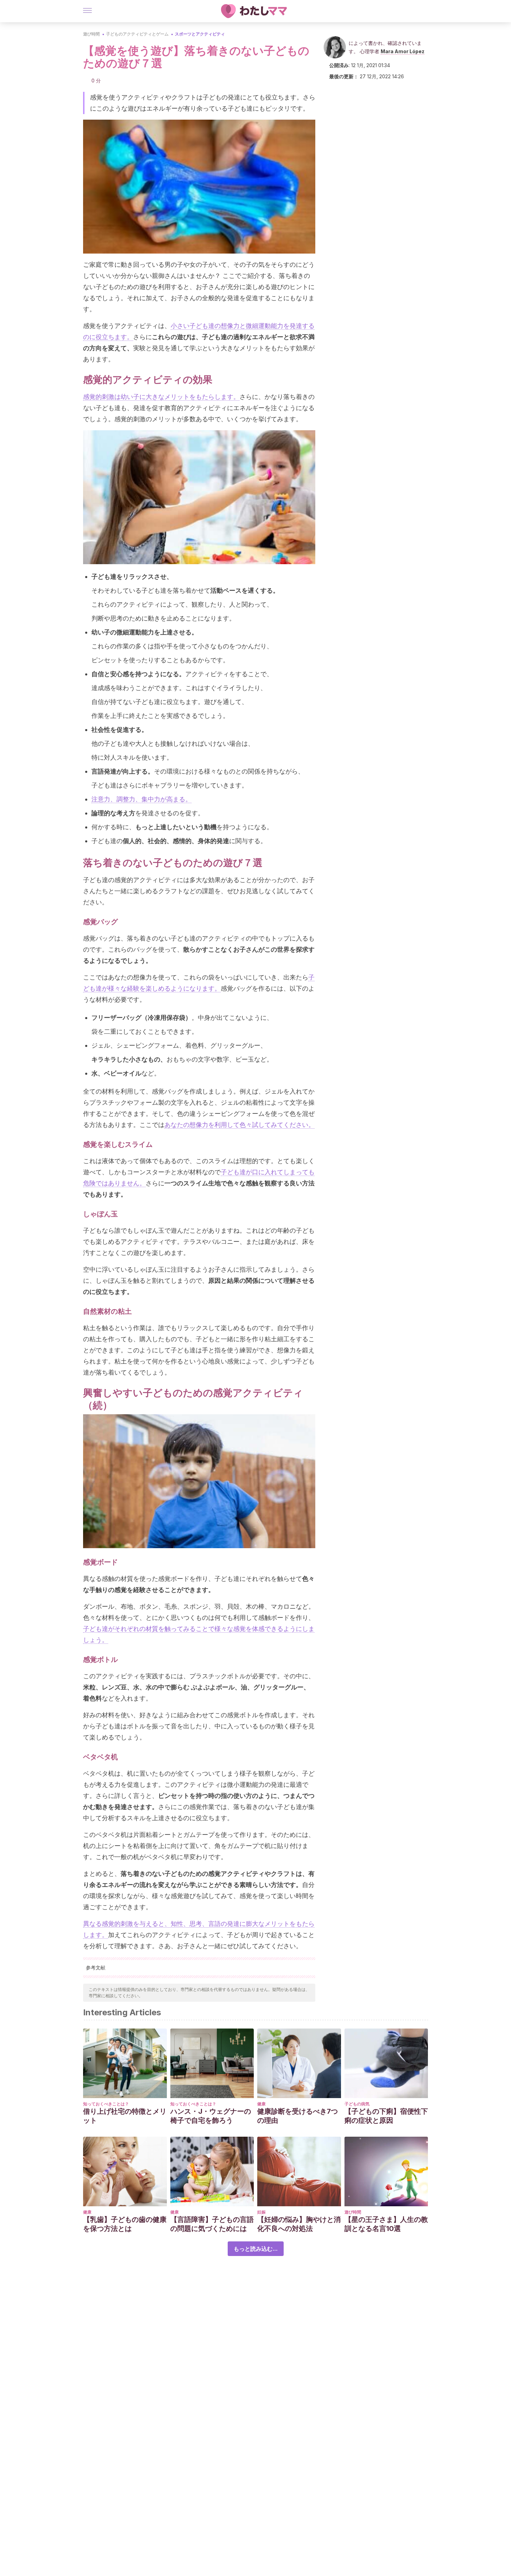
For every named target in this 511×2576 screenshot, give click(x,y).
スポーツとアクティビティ (200, 34)
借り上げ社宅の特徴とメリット (125, 2116)
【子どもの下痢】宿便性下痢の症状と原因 (386, 2116)
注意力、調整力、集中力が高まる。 (141, 799)
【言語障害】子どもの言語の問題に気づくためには (212, 2224)
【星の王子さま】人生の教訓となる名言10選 (386, 2224)
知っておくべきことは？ (106, 2104)
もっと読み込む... (256, 2249)
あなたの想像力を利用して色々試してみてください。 (240, 1125)
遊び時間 (91, 34)
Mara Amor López (403, 51)
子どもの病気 (357, 2104)
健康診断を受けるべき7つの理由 (298, 2116)
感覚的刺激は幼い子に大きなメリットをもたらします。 (161, 397)
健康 (261, 2104)
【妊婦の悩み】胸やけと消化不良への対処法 (299, 2224)
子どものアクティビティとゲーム (137, 34)
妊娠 (261, 2212)
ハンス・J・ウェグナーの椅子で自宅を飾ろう (211, 2116)
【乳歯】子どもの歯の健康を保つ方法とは (125, 2224)
